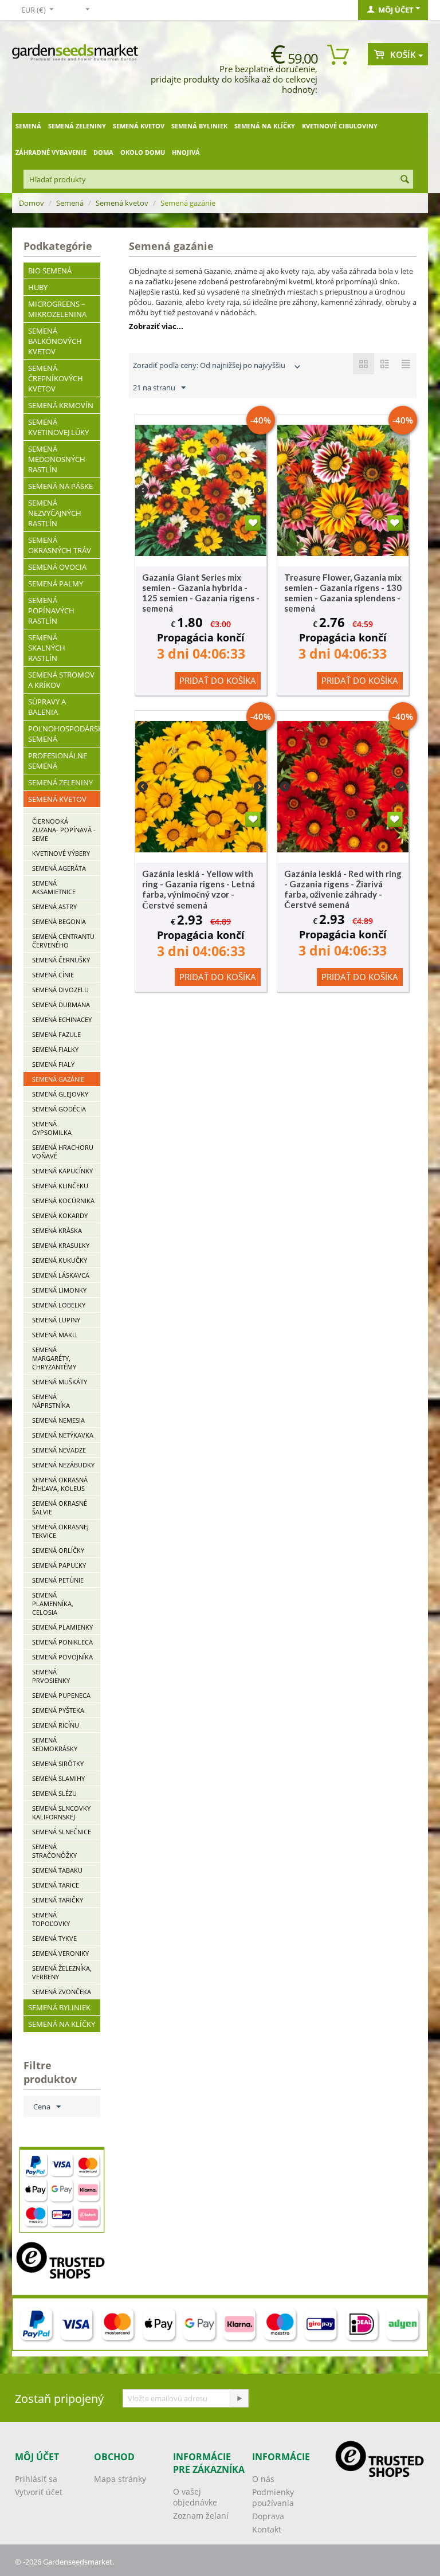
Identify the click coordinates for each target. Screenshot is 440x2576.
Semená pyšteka (58, 1710)
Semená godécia (59, 1109)
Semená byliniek (199, 126)
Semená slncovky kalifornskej (61, 1812)
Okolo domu (143, 152)
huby (38, 287)
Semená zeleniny (77, 126)
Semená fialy (53, 1064)
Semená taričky (58, 1900)
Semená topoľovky (51, 1919)
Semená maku (54, 1335)
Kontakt (267, 2529)
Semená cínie (53, 975)
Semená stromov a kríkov (61, 680)
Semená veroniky (60, 1953)
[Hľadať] (404, 180)
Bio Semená (50, 271)
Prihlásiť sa (36, 2479)
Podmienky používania (273, 2497)
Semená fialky (55, 1049)
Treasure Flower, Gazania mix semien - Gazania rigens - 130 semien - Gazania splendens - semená (343, 593)
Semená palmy (56, 584)
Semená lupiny (56, 1320)
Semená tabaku (57, 1870)
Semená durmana (61, 1005)
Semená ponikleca (62, 1642)
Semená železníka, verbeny (62, 1972)
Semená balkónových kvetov (55, 341)
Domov (32, 203)
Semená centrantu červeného (63, 941)
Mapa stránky (120, 2479)
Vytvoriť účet (39, 2492)
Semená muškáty (60, 1382)
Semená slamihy (58, 1778)
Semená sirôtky (58, 1763)
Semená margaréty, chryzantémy (54, 1358)
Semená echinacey (62, 1019)
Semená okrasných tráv (60, 545)
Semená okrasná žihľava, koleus (60, 1484)
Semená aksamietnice (54, 887)
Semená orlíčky (58, 1550)
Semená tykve (54, 1938)
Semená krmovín (61, 405)
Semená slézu (54, 1793)
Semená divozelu (60, 990)
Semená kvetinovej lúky (58, 427)
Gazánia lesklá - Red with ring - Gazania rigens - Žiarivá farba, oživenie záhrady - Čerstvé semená (343, 889)
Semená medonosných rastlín (57, 459)
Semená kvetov (139, 126)
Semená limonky (59, 1290)
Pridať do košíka (218, 680)
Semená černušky (61, 960)
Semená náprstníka (51, 1401)
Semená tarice (56, 1885)
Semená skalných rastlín (47, 648)
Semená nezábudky (63, 1465)
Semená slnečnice (62, 1832)
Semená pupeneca (61, 1695)
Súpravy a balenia (47, 707)
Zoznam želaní (201, 2516)
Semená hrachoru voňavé (63, 1152)
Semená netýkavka (63, 1435)
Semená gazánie (58, 1079)
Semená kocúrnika (63, 1201)
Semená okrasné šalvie (60, 1508)
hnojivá (186, 152)
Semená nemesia (58, 1420)
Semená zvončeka (62, 1992)
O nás (263, 2479)
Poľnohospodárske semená (64, 734)
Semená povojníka (62, 1657)
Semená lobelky (59, 1305)
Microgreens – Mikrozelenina (57, 309)
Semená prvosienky (51, 1676)
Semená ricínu (56, 1725)
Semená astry (54, 907)
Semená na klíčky (265, 126)
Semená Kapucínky (62, 1171)
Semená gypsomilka (52, 1128)
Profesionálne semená (58, 761)
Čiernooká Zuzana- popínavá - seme (64, 830)
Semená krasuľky (61, 1245)
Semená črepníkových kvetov (56, 378)
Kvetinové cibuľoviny (340, 126)
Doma (103, 152)
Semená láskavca (61, 1275)
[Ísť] (239, 2398)
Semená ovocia (57, 567)
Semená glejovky (60, 1094)
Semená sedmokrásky (55, 1744)
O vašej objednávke (195, 2497)
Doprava (268, 2516)
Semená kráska (57, 1230)
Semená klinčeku (60, 1186)
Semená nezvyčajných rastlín (55, 513)
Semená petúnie (58, 1580)
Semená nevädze (59, 1450)
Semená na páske (60, 486)
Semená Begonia (59, 921)
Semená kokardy (60, 1215)
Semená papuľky (59, 1565)
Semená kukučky (60, 1260)
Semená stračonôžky (54, 1851)
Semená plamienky (62, 1627)
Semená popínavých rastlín (51, 610)
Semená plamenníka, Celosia (53, 1604)
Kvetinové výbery (61, 853)
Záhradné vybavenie (51, 152)
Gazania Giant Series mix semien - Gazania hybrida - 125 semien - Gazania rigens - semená (201, 593)
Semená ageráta (59, 868)
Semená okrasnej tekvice (60, 1531)
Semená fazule (56, 1034)
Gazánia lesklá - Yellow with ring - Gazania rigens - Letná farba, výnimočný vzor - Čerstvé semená (199, 889)
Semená (28, 126)
